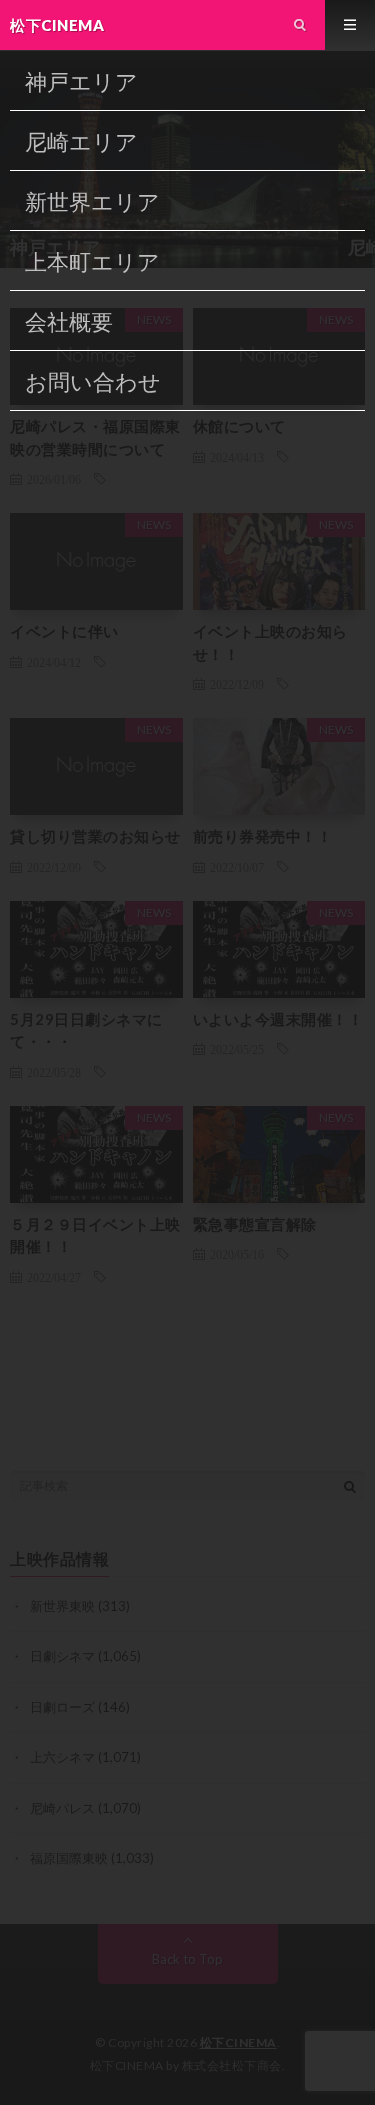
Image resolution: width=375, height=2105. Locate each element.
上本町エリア (92, 261)
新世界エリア (92, 201)
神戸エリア (81, 81)
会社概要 (69, 321)
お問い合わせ (93, 381)
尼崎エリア (81, 141)
